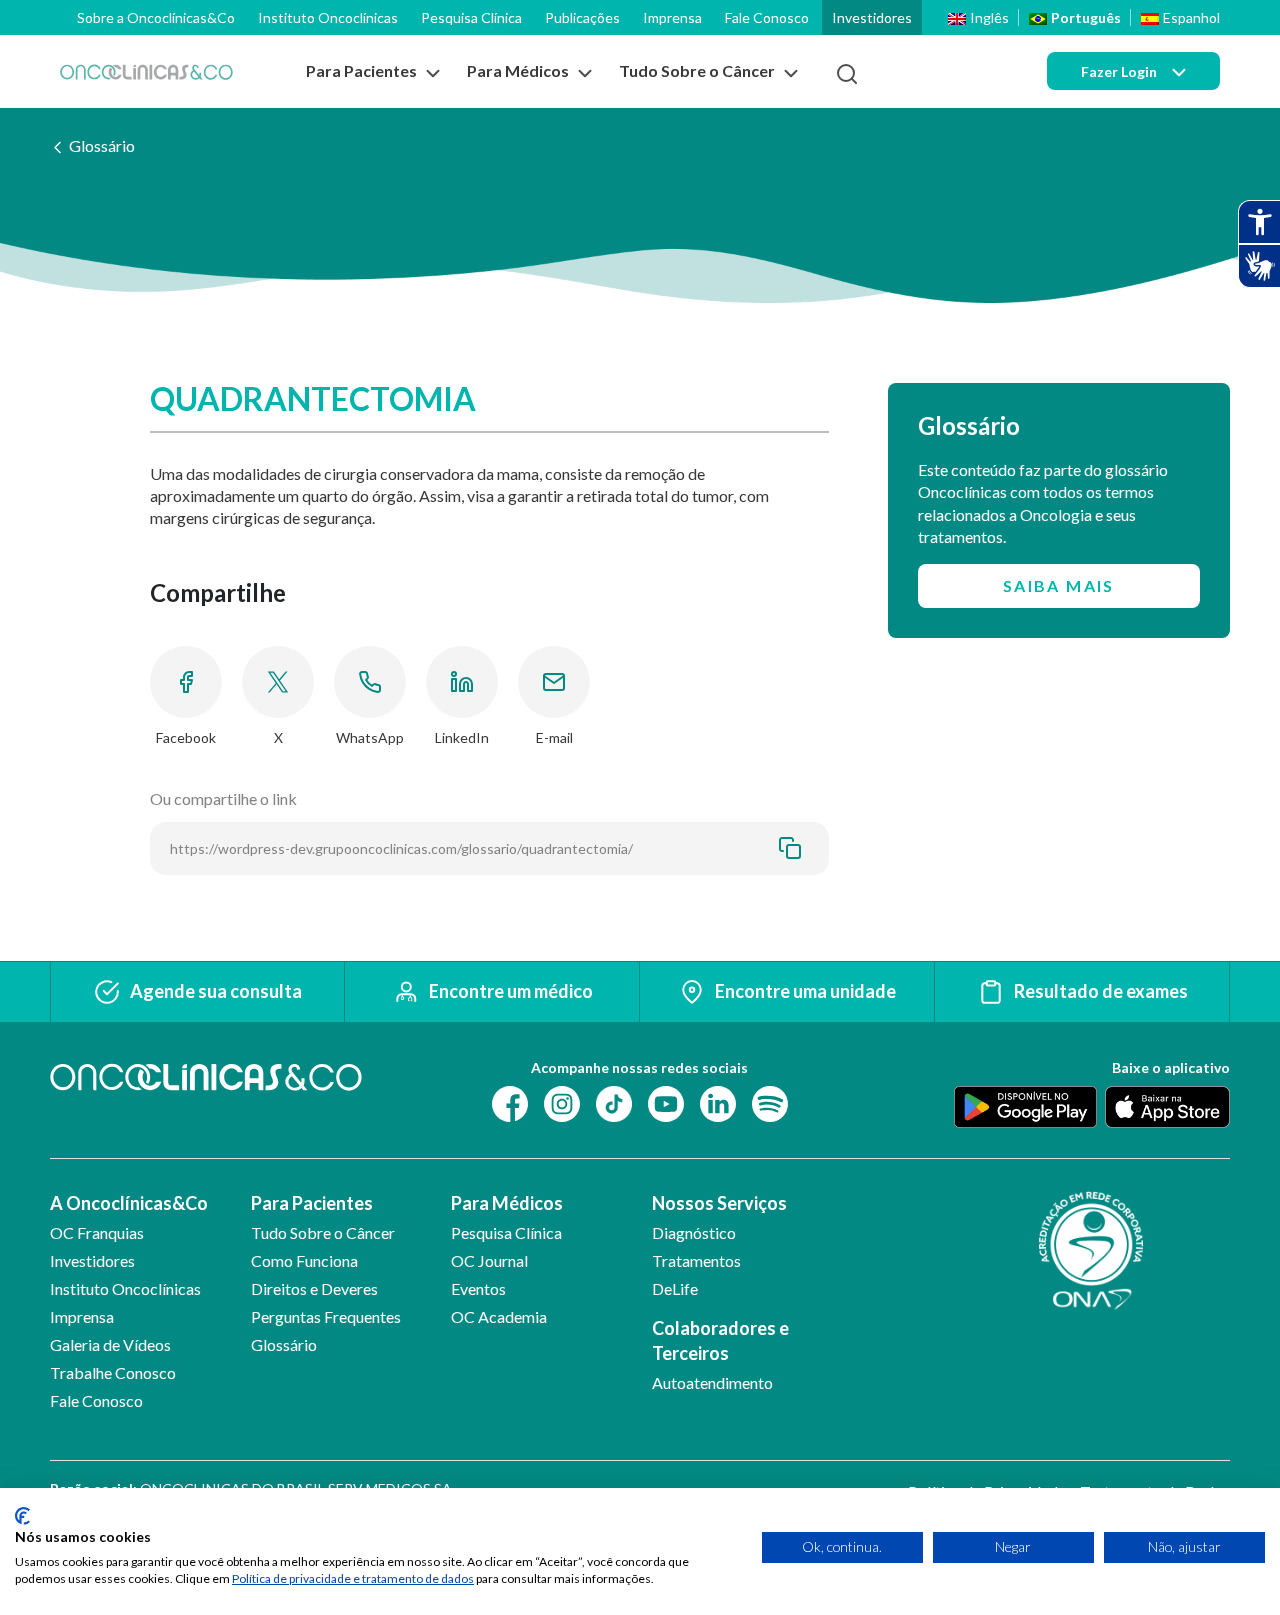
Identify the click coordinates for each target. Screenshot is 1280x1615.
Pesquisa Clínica (471, 17)
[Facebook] (510, 1101)
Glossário (102, 145)
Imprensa (672, 17)
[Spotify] (770, 1101)
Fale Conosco (767, 17)
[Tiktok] (614, 1101)
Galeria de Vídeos (110, 1344)
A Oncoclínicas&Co (129, 1203)
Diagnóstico (694, 1232)
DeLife (675, 1288)
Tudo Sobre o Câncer (323, 1232)
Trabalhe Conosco (113, 1372)
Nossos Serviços (719, 1203)
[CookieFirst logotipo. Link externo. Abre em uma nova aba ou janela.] (22, 1516)
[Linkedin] (718, 1101)
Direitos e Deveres (314, 1288)
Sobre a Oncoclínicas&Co (156, 17)
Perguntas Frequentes (326, 1316)
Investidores (872, 17)
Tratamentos (696, 1260)
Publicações (582, 17)
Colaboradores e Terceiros (720, 1340)
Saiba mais (1059, 585)
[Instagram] (562, 1101)
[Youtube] (666, 1101)
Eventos (478, 1288)
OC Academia (499, 1316)
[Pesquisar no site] (847, 74)
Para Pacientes (312, 1203)
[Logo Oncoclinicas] (146, 71)
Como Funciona (304, 1260)
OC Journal (489, 1260)
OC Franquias (97, 1232)
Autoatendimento (712, 1382)
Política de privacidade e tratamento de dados (353, 1578)
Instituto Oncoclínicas (328, 17)
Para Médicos (507, 1203)
